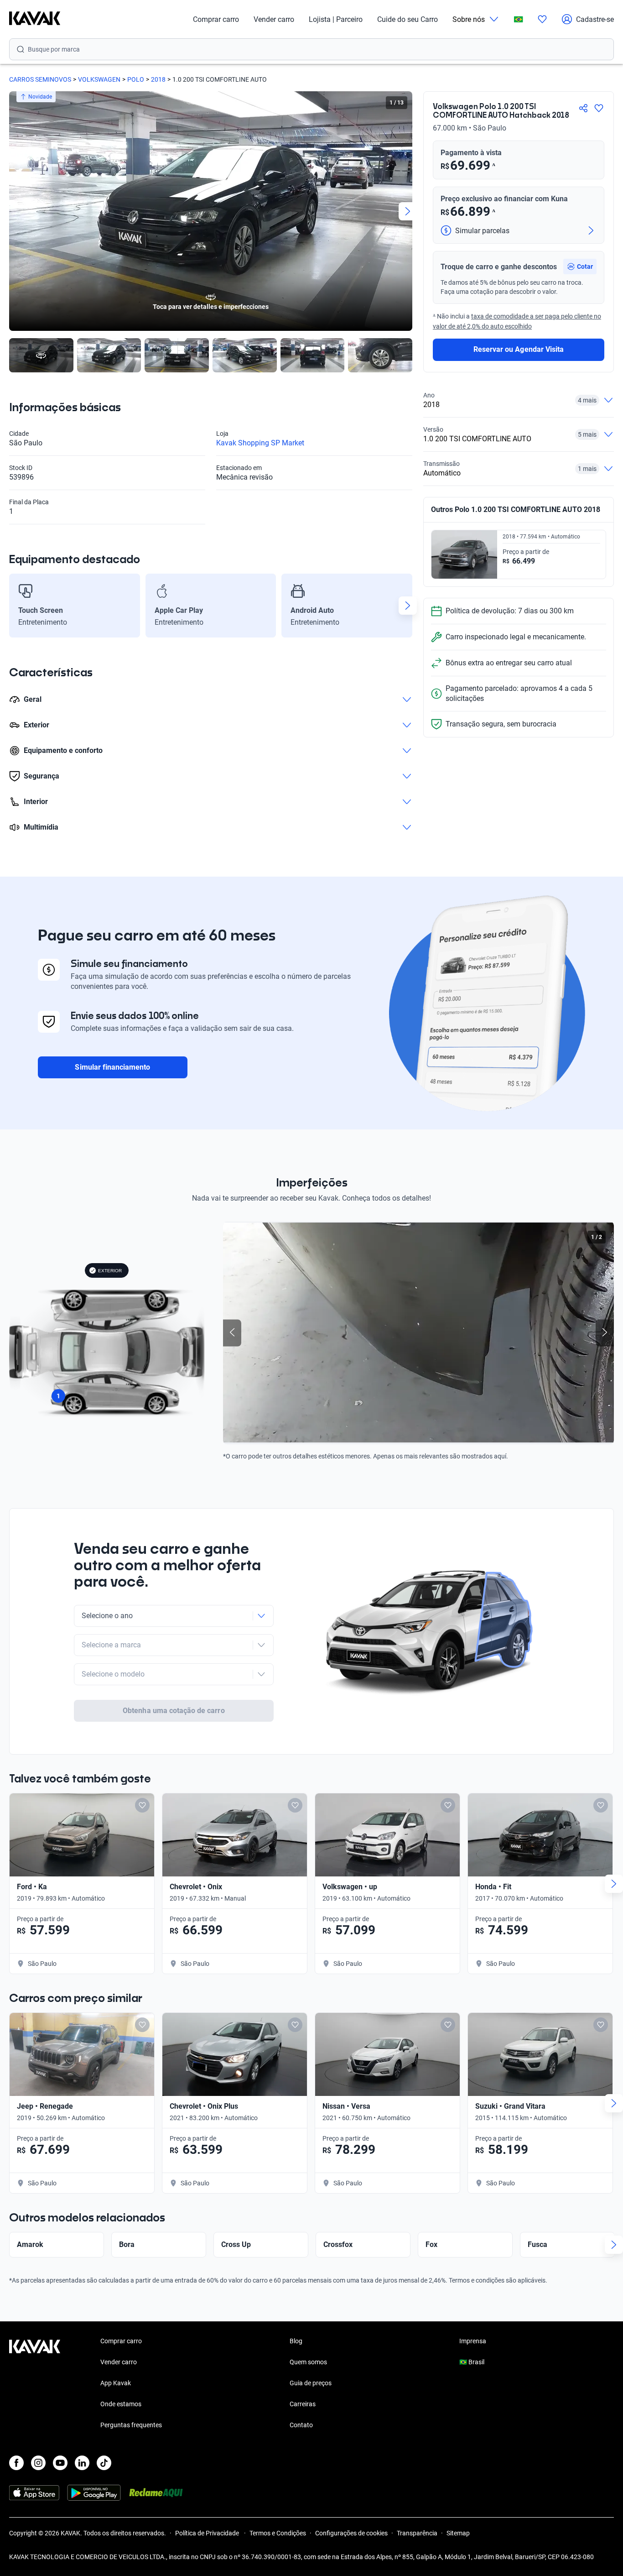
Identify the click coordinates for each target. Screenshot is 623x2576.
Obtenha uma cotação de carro (174, 1711)
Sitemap (458, 2533)
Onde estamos (121, 2404)
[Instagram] (38, 2463)
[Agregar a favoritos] (599, 108)
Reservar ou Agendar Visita (519, 349)
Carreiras (303, 2404)
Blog (296, 2341)
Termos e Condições (278, 2533)
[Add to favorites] (142, 1805)
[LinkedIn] (82, 2463)
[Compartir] (583, 108)
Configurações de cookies (351, 2533)
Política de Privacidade (208, 2533)
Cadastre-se (595, 19)
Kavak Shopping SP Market (260, 443)
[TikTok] (104, 2463)
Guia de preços (311, 2383)
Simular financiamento (112, 1067)
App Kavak (116, 2383)
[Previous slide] (14, 211)
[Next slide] (408, 211)
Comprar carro (216, 19)
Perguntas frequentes (131, 2425)
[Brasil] (519, 19)
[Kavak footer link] (35, 2384)
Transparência (417, 2533)
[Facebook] (16, 2463)
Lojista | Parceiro (336, 19)
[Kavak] (35, 19)
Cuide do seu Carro (408, 19)
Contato (301, 2425)
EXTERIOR (110, 1271)
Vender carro (274, 19)
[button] (580, 266)
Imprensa (473, 2341)
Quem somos (308, 2362)
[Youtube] (60, 2463)
